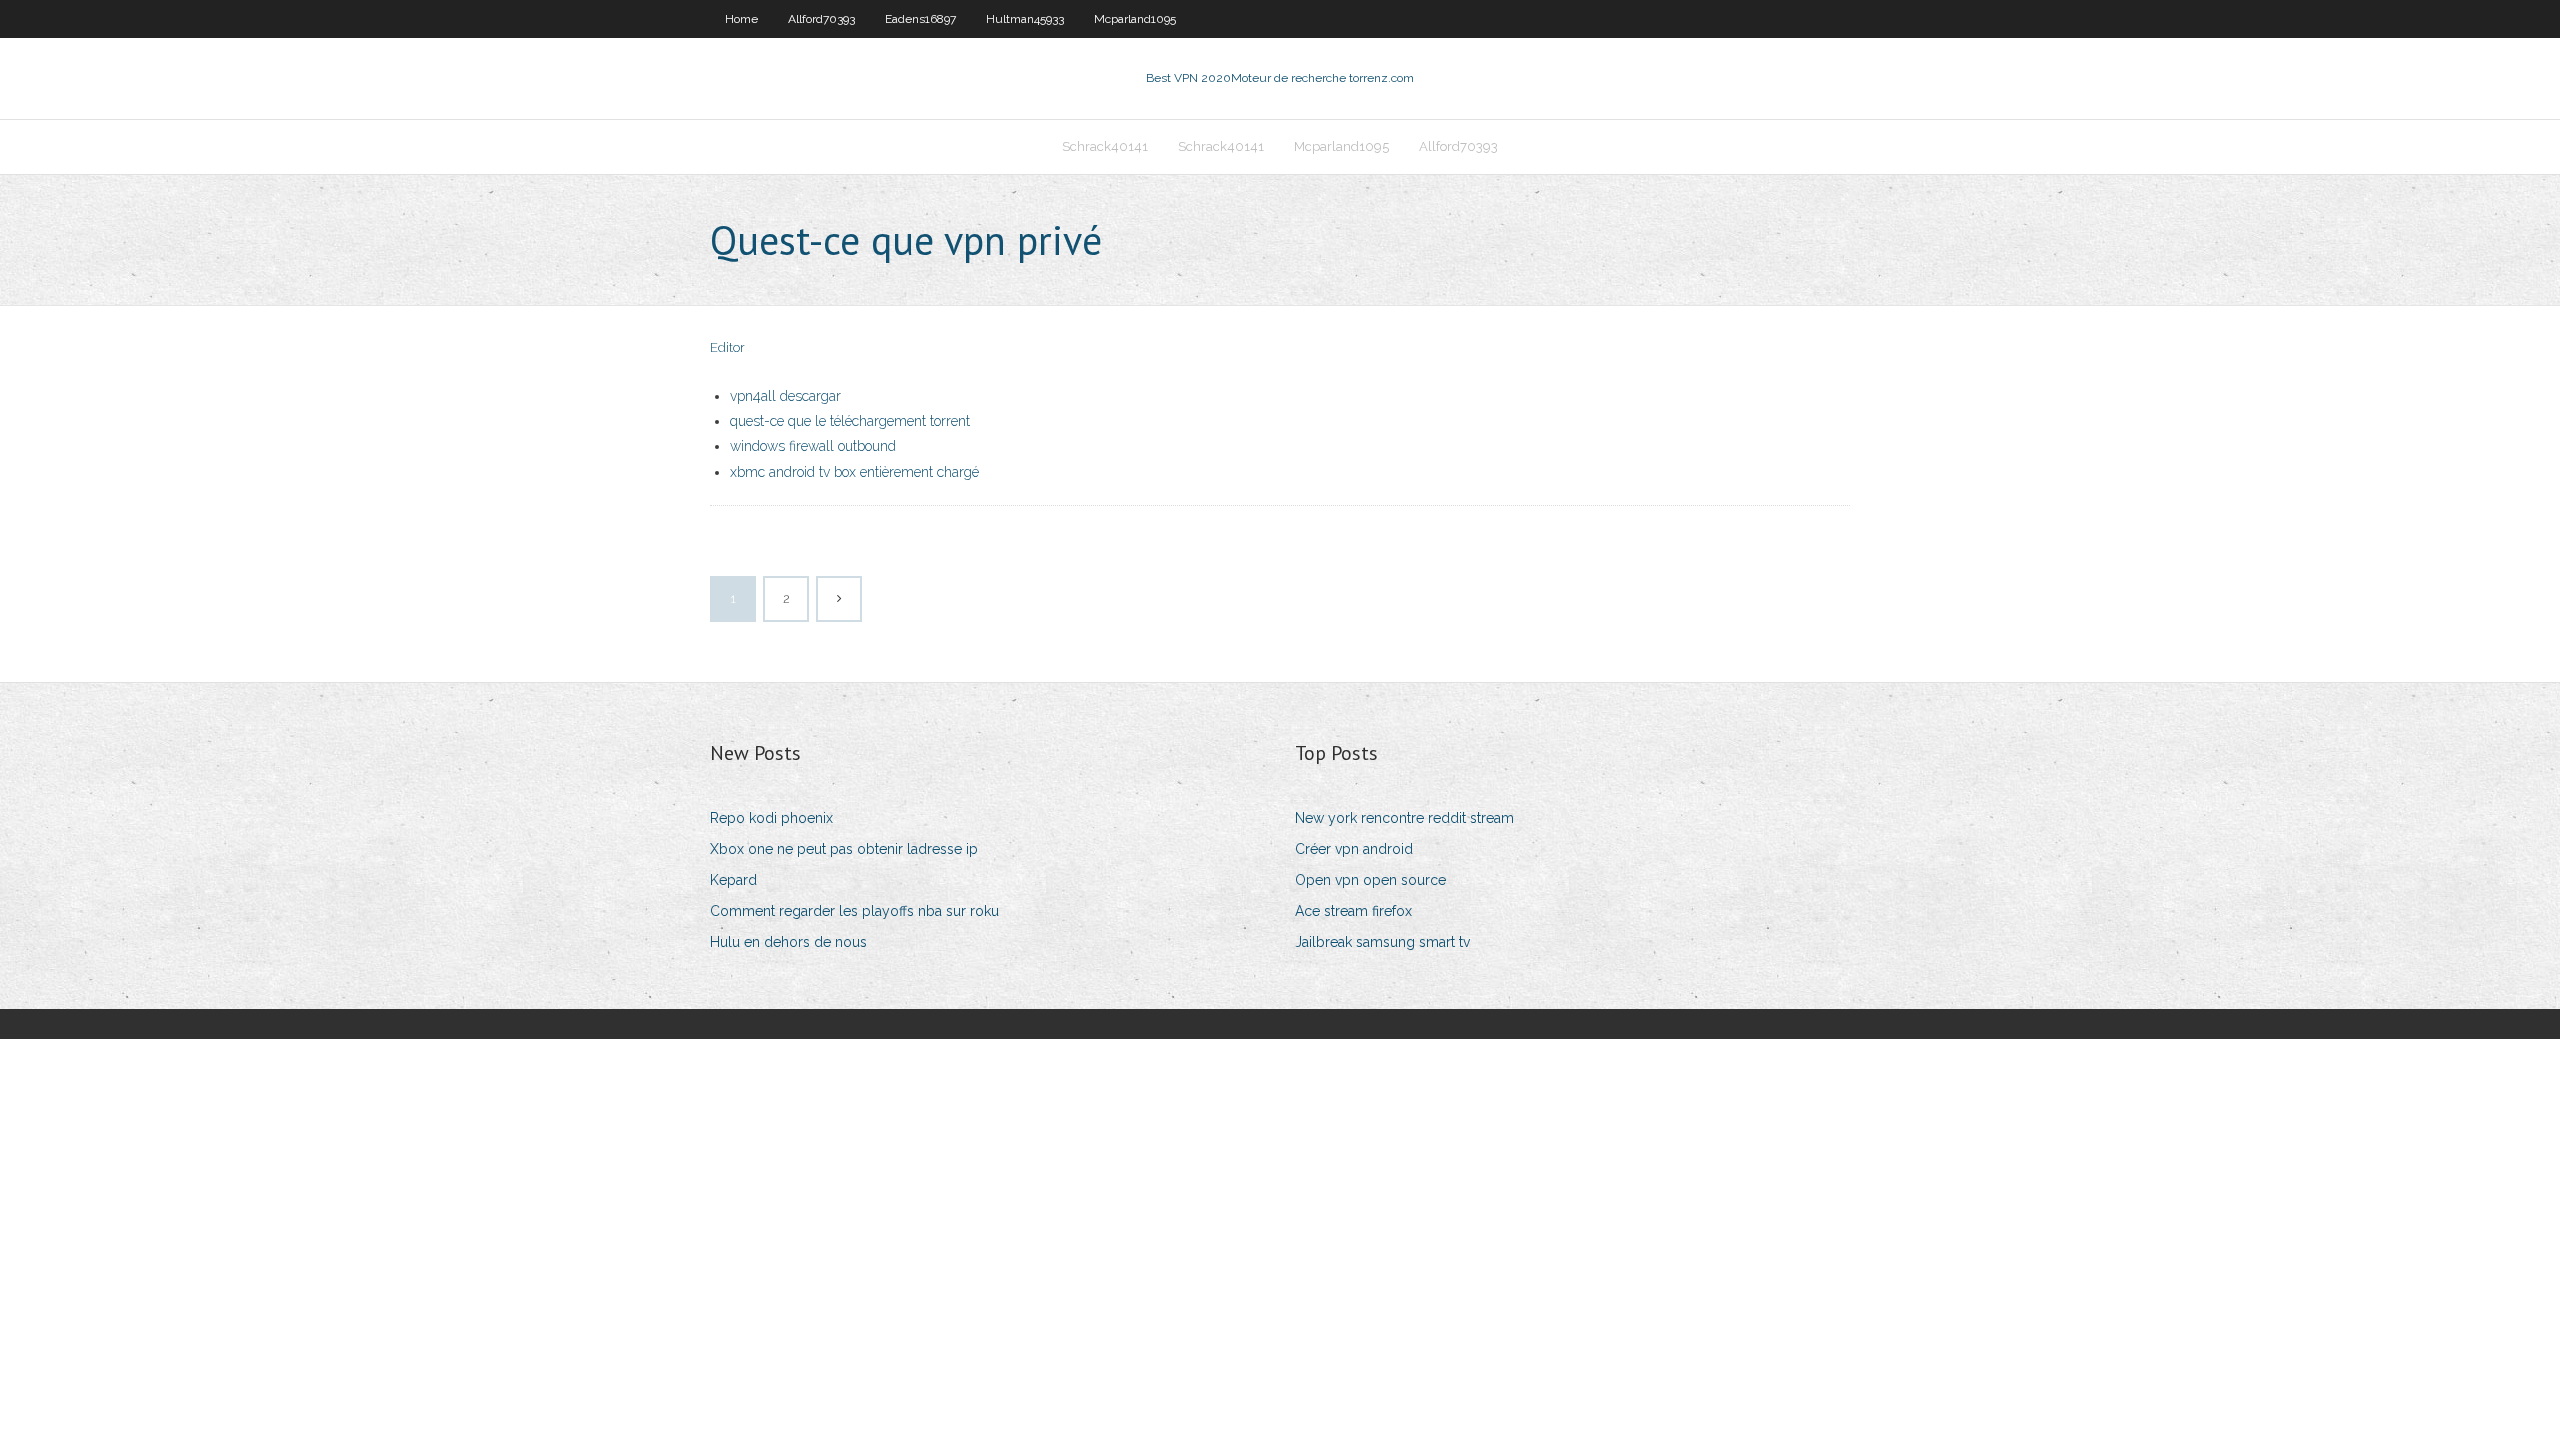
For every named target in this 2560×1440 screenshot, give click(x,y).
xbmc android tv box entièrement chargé (854, 472)
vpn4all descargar (785, 396)
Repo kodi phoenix (771, 818)
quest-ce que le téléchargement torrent (850, 421)
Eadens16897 (920, 19)
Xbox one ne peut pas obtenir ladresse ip (844, 849)
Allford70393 (821, 19)
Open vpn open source (1370, 880)
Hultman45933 (1025, 19)
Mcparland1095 (1135, 19)
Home (741, 19)
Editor (727, 347)
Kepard (733, 880)
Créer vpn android (1354, 849)
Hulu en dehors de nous (788, 942)
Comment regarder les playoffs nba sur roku (854, 911)
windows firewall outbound (813, 446)
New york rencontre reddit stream (1404, 818)
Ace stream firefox (1353, 911)
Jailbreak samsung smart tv (1382, 942)
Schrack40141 (1105, 146)
